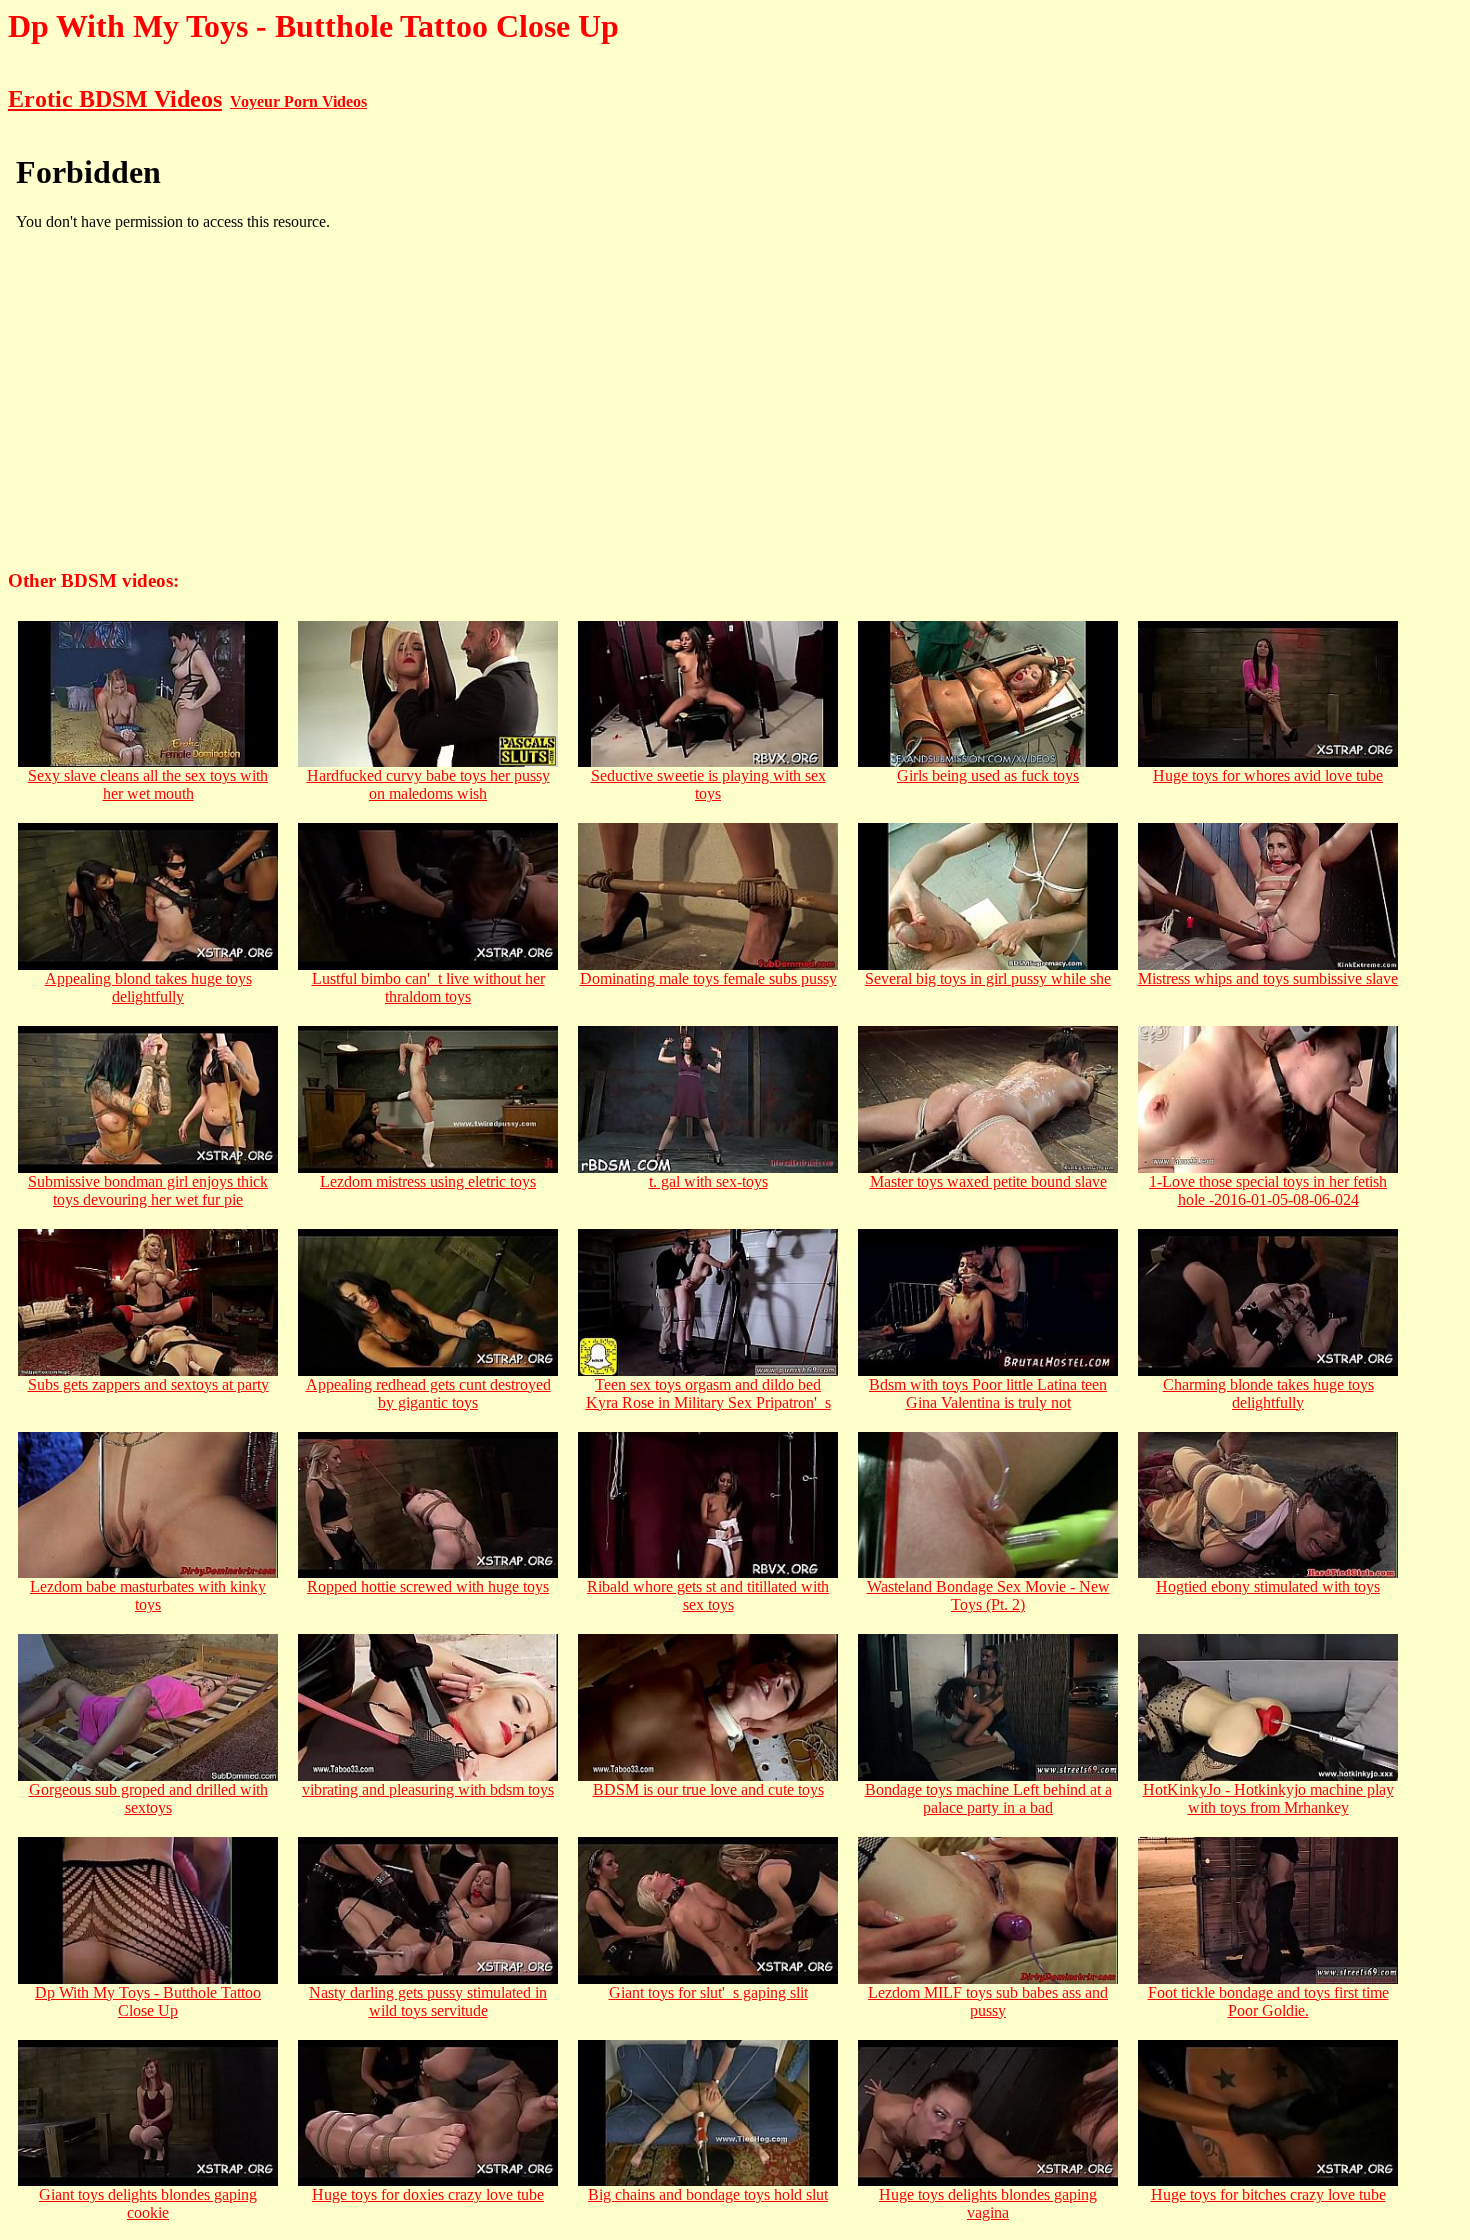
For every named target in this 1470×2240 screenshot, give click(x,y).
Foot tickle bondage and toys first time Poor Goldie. (1268, 2001)
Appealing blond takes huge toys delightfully (148, 987)
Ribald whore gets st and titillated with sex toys (708, 1595)
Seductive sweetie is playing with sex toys (708, 784)
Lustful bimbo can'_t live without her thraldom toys (428, 987)
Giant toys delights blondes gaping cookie (148, 2203)
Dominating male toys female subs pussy (708, 978)
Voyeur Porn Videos (298, 101)
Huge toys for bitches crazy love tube (1268, 2194)
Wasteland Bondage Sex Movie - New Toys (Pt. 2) (988, 1595)
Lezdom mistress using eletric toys (428, 1181)
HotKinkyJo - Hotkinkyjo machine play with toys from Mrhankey (1268, 1798)
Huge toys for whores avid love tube (1268, 775)
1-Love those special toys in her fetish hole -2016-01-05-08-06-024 (1268, 1190)
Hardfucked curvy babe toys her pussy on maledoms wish (428, 784)
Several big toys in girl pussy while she (988, 978)
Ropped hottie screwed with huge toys (428, 1586)
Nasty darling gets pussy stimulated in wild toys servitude (428, 2001)
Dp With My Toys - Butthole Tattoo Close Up (148, 2001)
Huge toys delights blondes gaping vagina (988, 2203)
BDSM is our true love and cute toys (708, 1789)
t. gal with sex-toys (708, 1181)
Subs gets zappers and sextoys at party (148, 1384)
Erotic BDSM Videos (115, 99)
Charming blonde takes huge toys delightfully (1268, 1393)
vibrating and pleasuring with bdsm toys (428, 1789)
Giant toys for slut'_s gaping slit (708, 1992)
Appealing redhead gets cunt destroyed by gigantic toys (428, 1393)
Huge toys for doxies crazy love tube (428, 2194)
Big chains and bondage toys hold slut (708, 2194)
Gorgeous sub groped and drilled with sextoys (148, 1798)
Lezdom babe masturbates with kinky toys (148, 1595)
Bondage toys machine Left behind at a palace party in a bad (988, 1798)
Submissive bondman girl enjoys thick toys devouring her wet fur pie (148, 1190)
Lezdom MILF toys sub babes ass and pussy (988, 2001)
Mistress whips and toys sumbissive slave (1268, 978)
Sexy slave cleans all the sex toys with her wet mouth (148, 784)
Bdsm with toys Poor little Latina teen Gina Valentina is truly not (988, 1393)
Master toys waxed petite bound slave (988, 1181)
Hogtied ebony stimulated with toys (1268, 1586)
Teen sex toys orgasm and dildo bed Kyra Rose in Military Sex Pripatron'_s (708, 1393)
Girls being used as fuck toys (988, 775)
